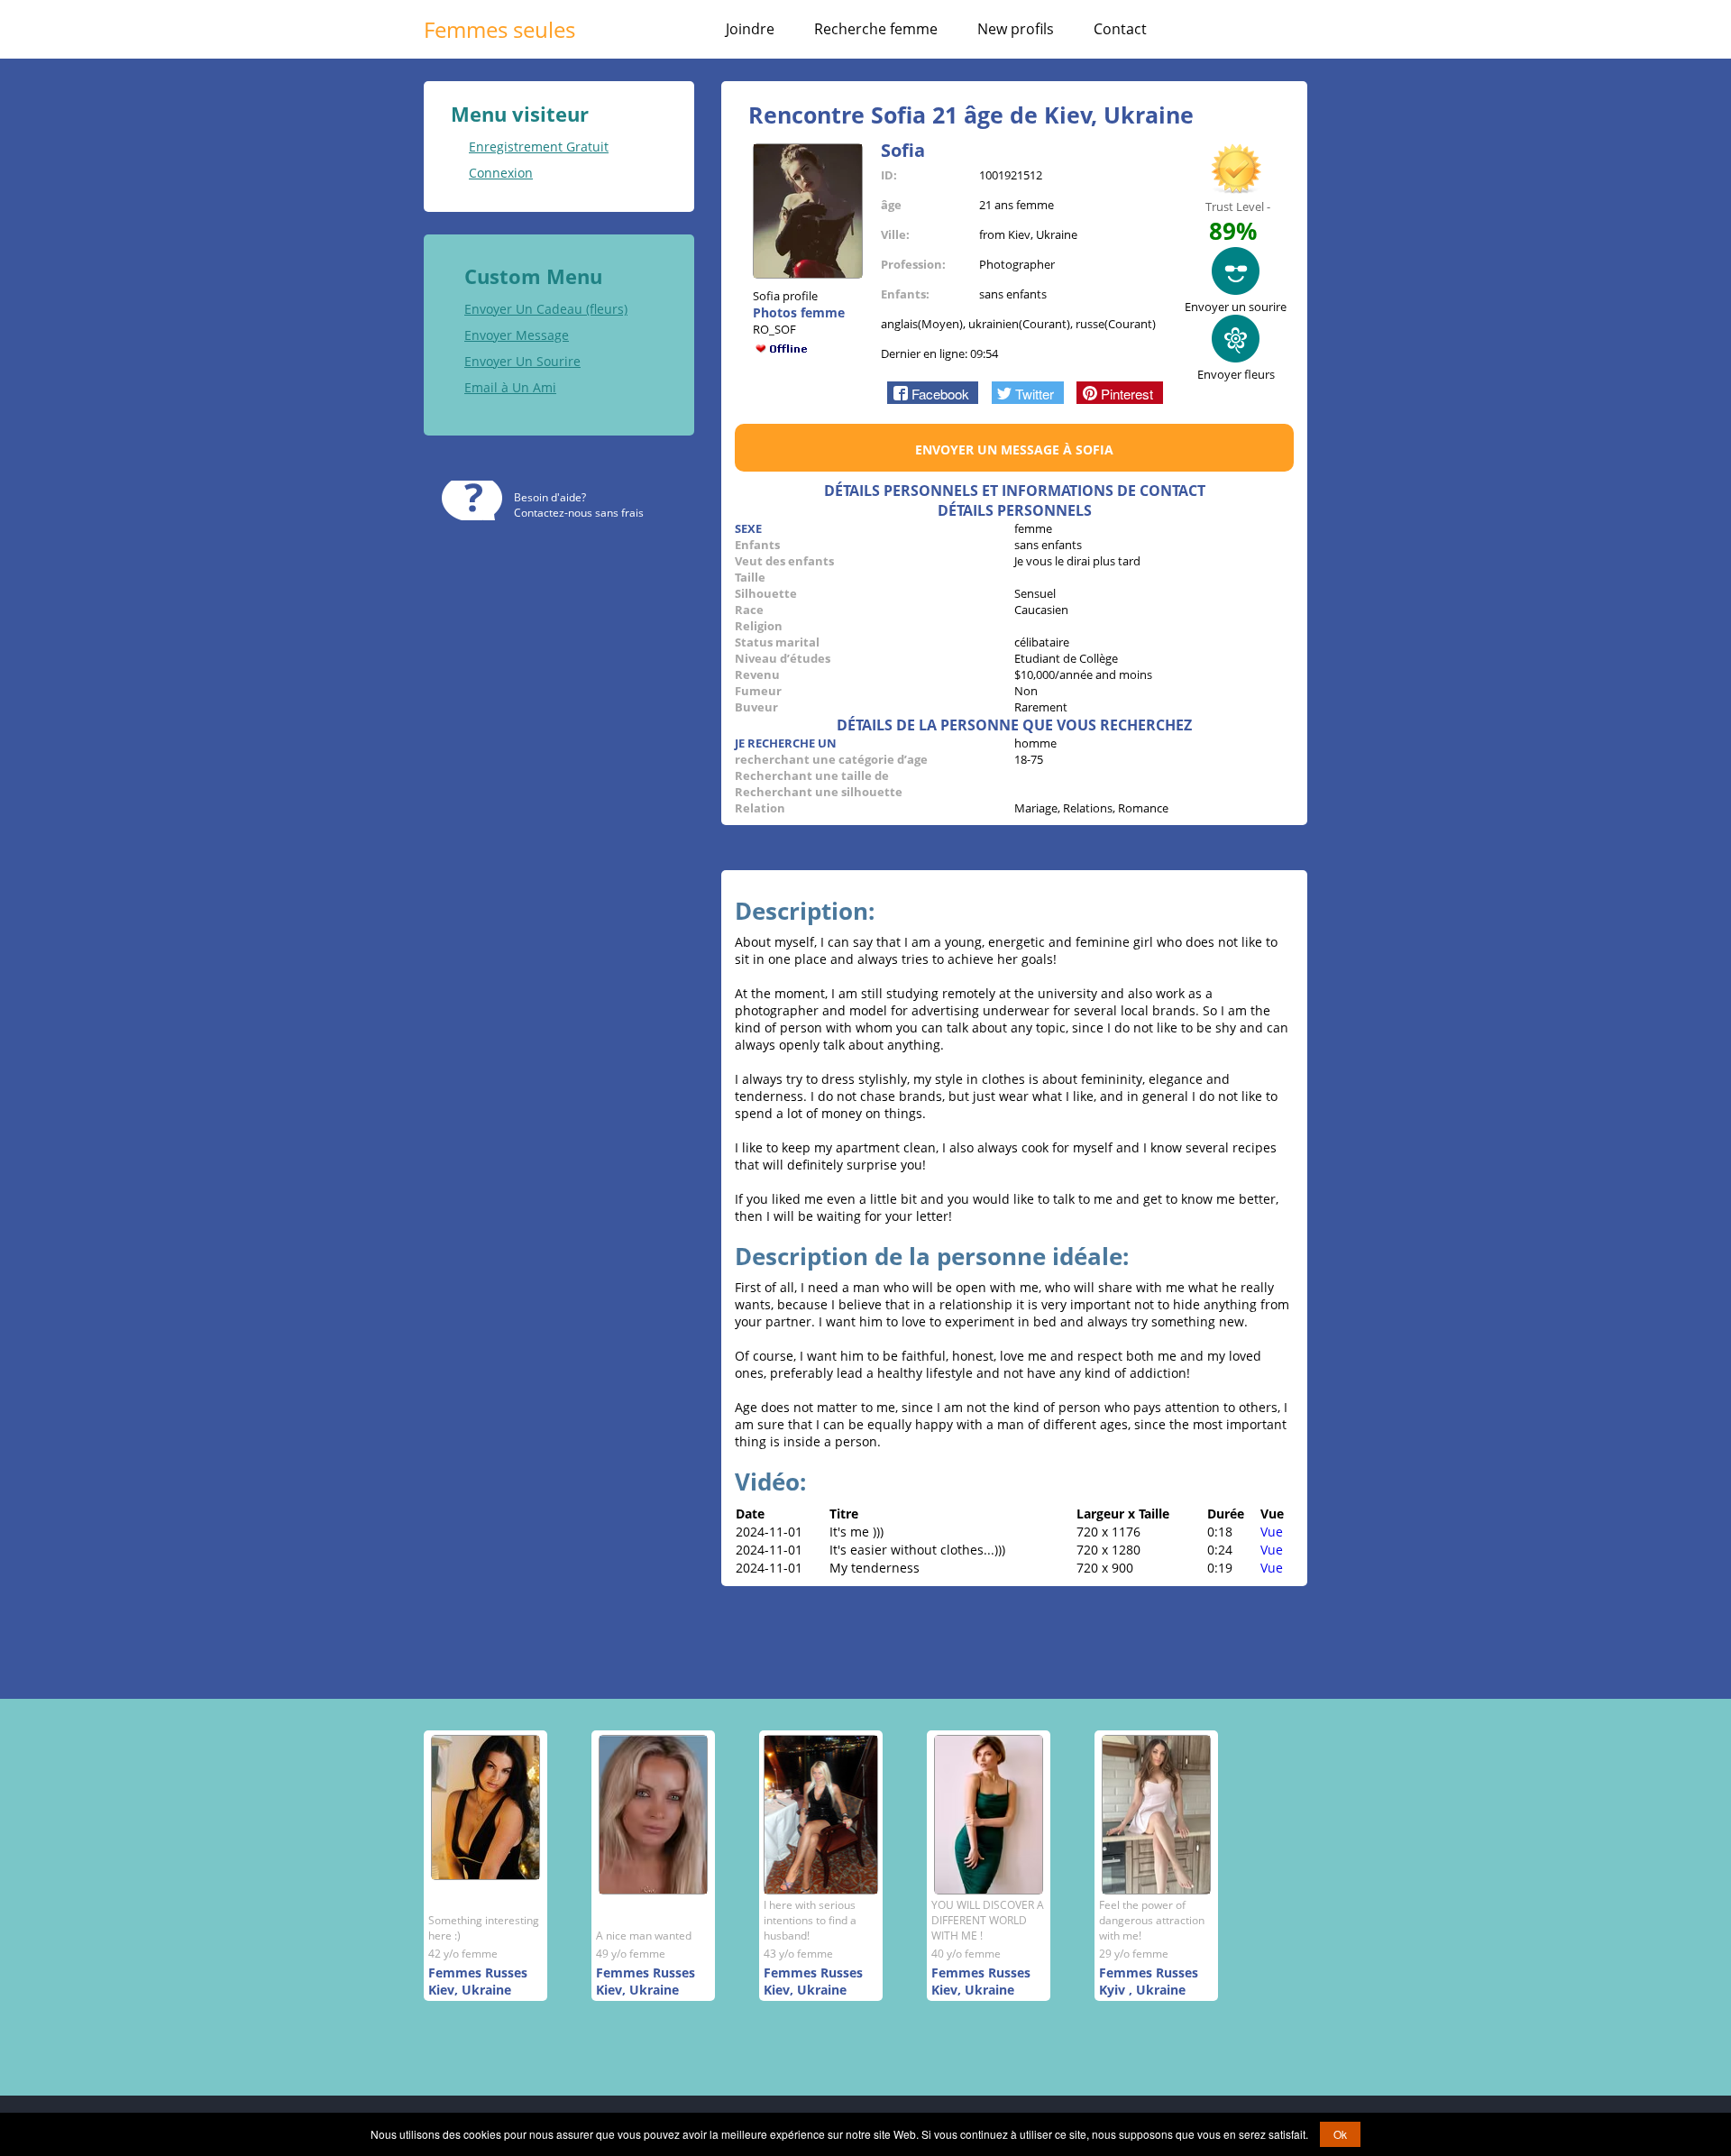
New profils (1016, 29)
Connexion (501, 173)
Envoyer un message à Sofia (1014, 450)
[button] (933, 392)
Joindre (750, 29)
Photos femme (799, 312)
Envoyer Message (517, 335)
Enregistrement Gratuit (539, 147)
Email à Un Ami (510, 387)
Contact (1120, 29)
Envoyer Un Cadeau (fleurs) (546, 309)
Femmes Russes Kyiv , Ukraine (1149, 1981)
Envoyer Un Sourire (522, 361)
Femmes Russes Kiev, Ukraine (478, 1981)
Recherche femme (876, 29)
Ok (1340, 2134)
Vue (1272, 1532)
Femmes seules (499, 29)
